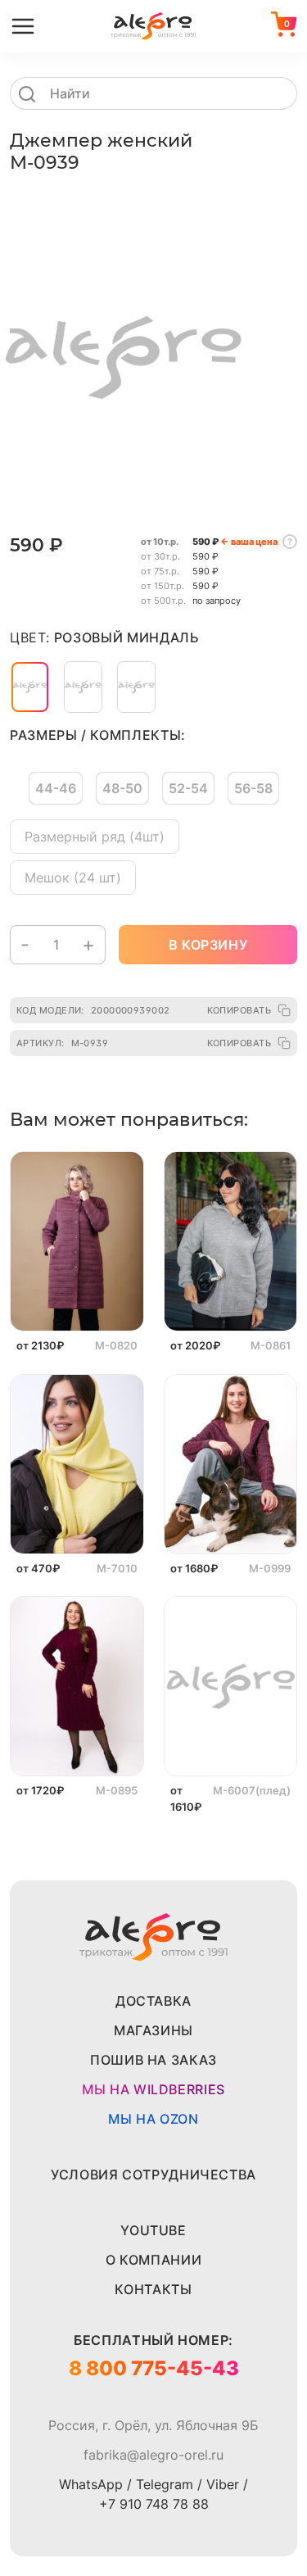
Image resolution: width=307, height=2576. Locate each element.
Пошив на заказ (153, 2060)
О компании (153, 2260)
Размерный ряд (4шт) (95, 837)
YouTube (153, 2230)
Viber (223, 2484)
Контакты (153, 2289)
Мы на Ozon (153, 2119)
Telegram (165, 2484)
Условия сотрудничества (153, 2175)
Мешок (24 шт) (73, 878)
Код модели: (93, 1010)
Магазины (153, 2030)
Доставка (153, 2001)
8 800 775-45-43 (154, 2368)
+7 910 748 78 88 (154, 2504)
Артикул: (62, 1043)
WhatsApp (91, 2484)
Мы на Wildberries (153, 2089)
